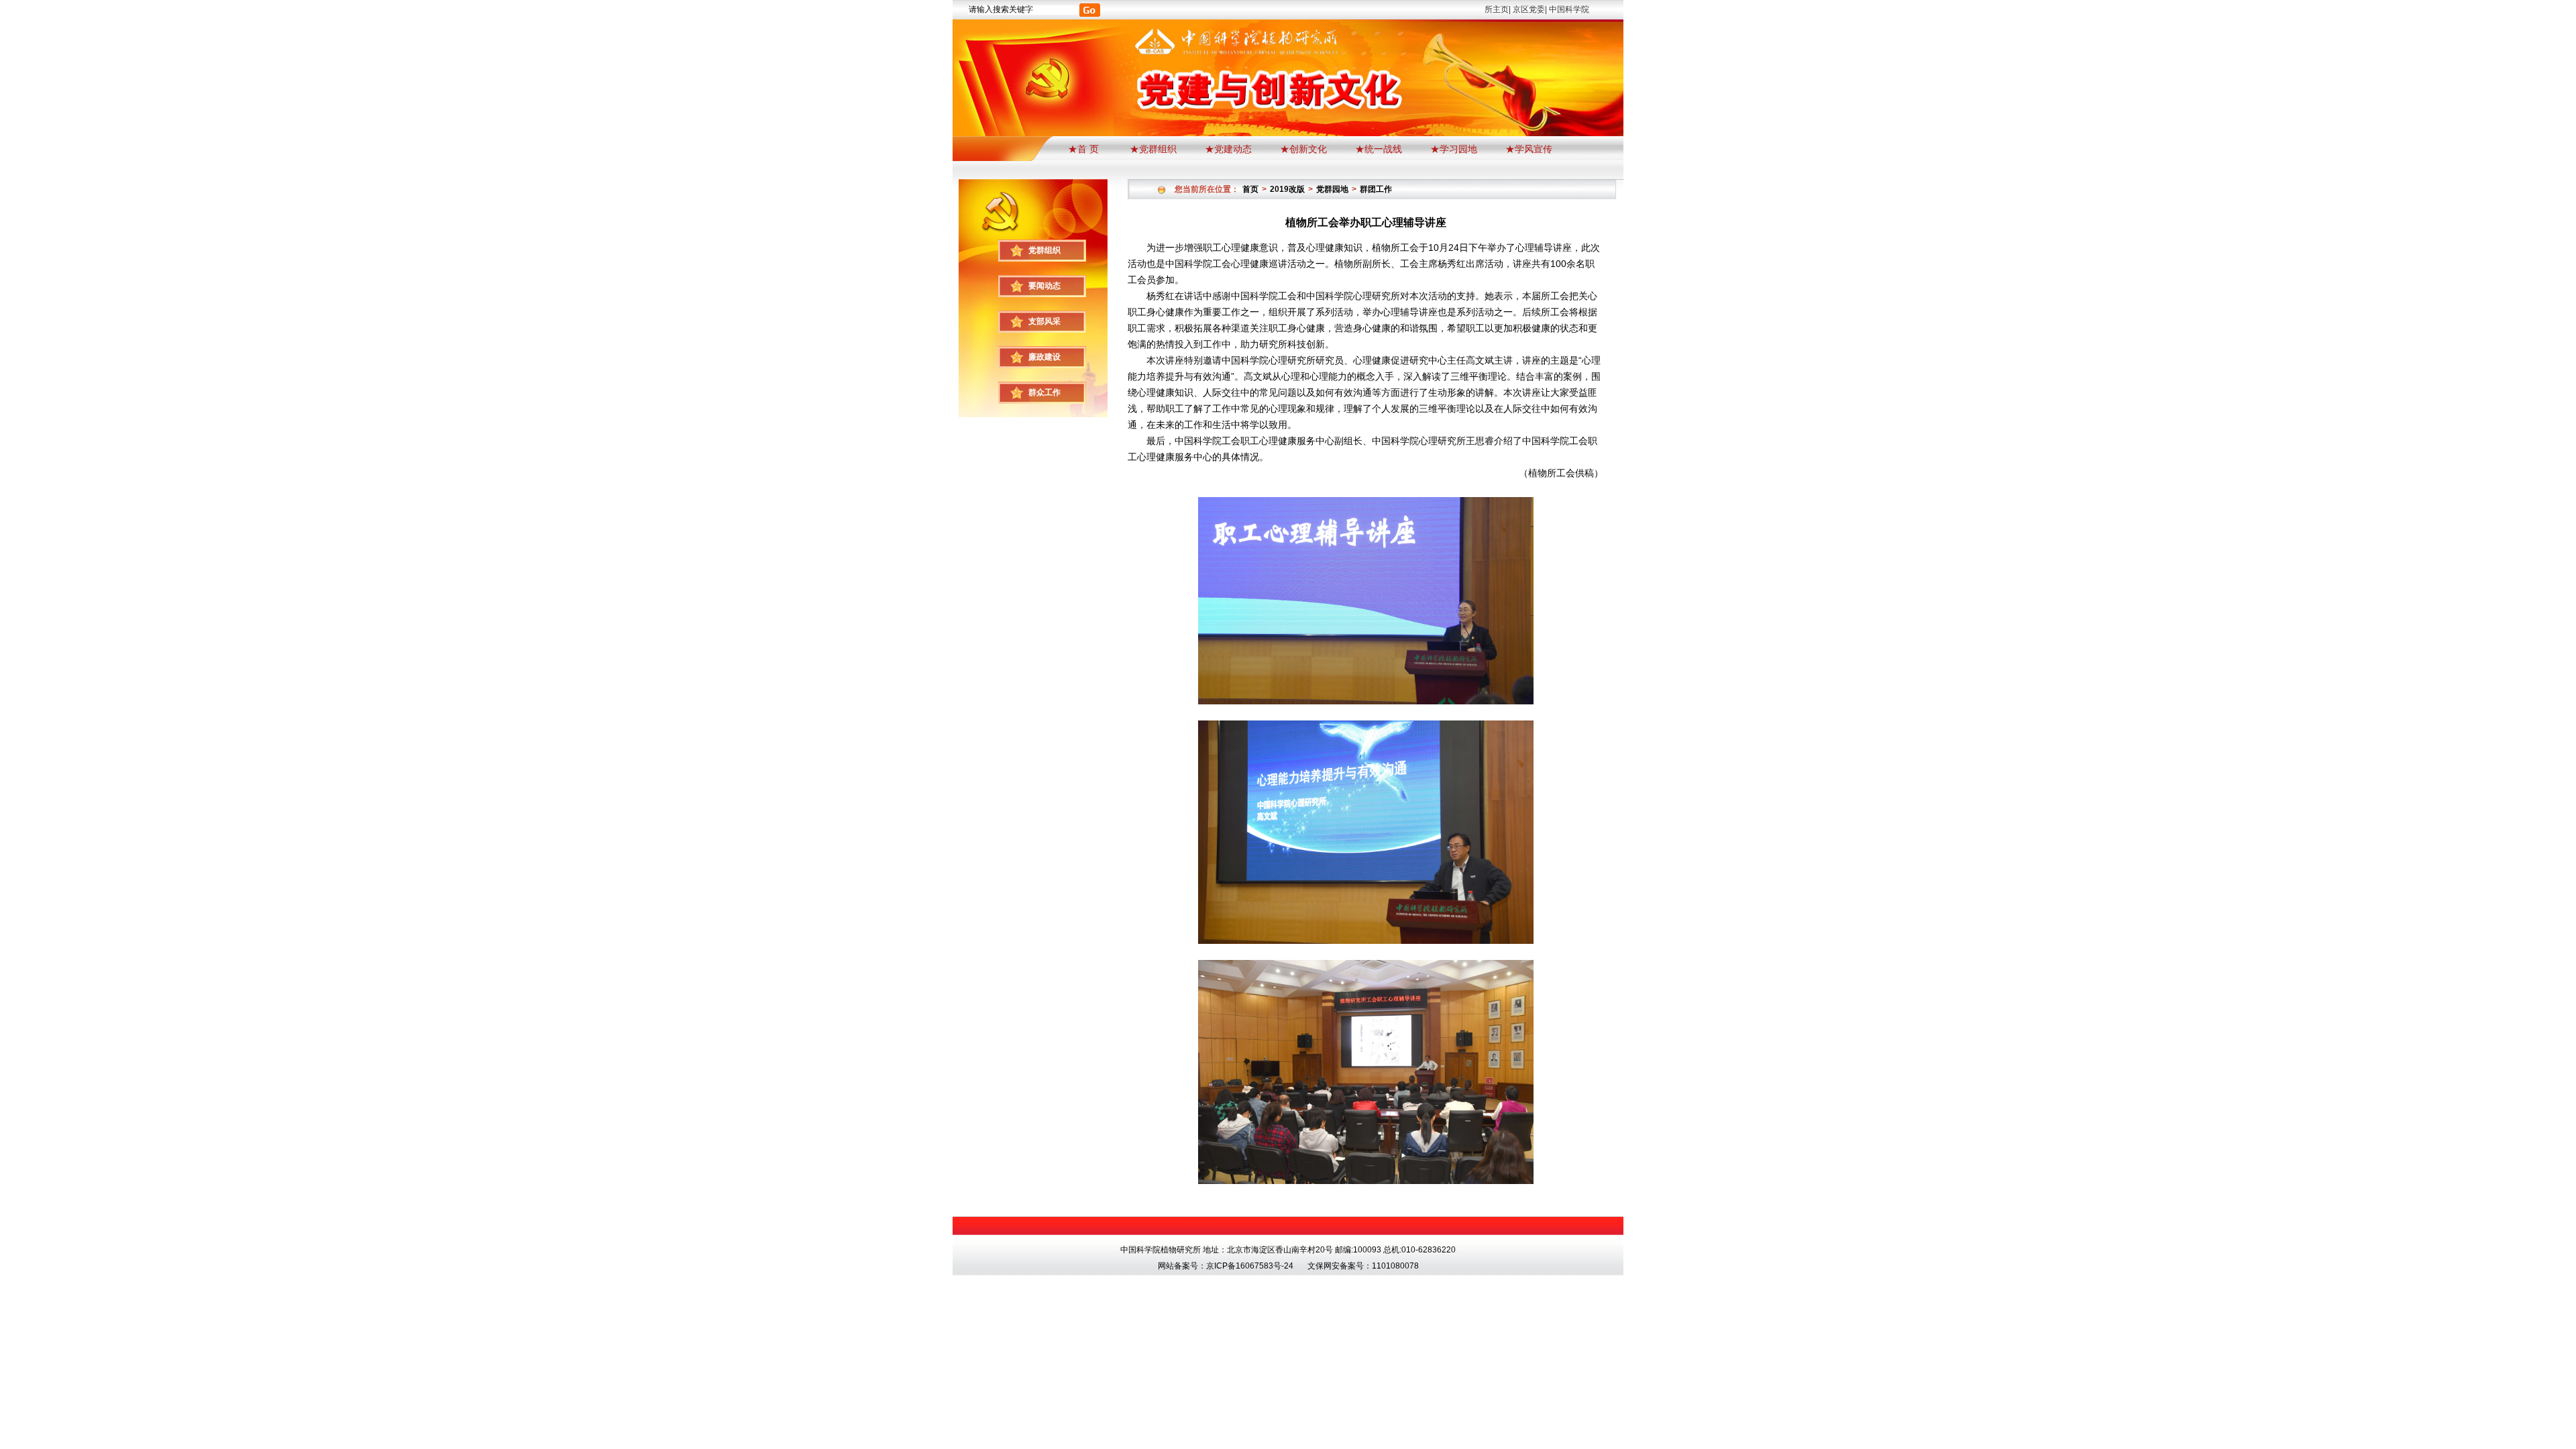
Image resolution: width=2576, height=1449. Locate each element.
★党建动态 (1228, 149)
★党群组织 (1153, 149)
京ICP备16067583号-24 (1250, 1266)
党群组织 (1044, 250)
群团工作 (1376, 189)
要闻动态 (1044, 286)
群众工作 (1044, 392)
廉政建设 (1044, 357)
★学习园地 (1454, 149)
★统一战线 (1379, 149)
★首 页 (1085, 149)
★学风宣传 (1529, 149)
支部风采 (1044, 321)
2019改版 (1287, 189)
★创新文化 (1303, 149)
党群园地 (1332, 189)
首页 (1250, 189)
